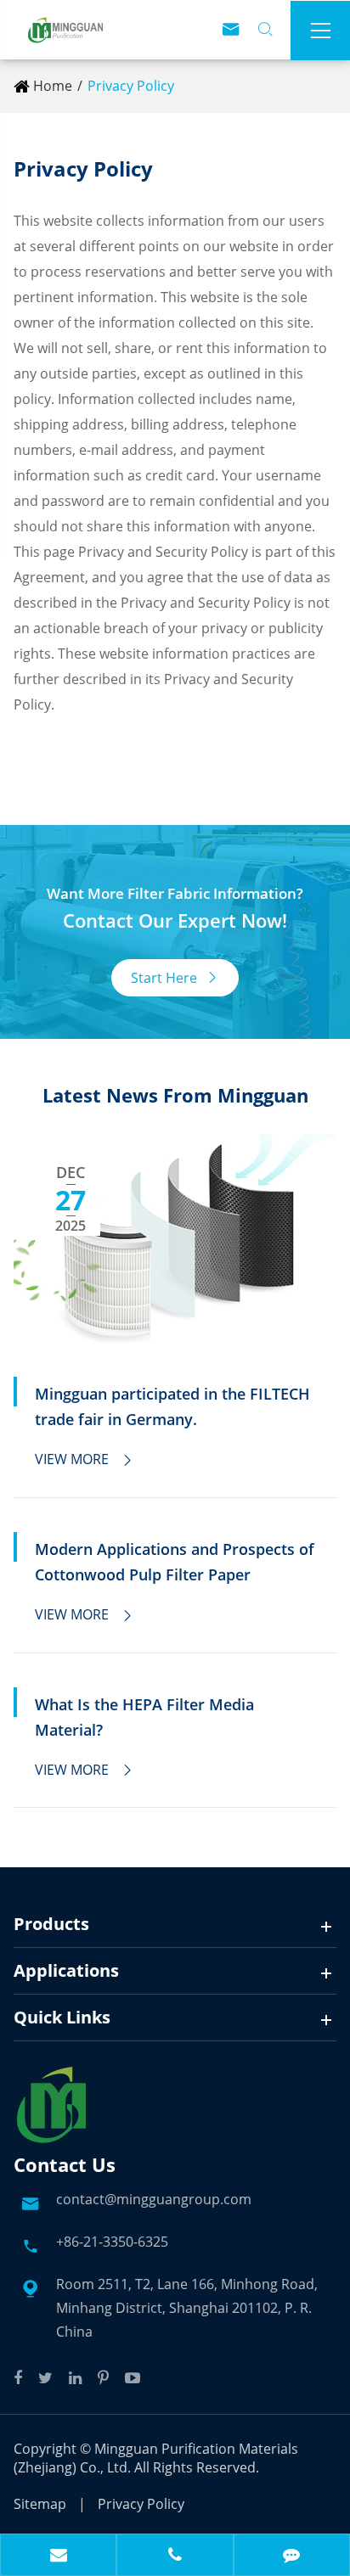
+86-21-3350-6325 (112, 2242)
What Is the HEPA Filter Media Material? (144, 1717)
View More (85, 1459)
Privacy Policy (131, 86)
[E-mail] (58, 2556)
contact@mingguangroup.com (154, 2199)
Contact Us (65, 2164)
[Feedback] (292, 2556)
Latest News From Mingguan (175, 1095)
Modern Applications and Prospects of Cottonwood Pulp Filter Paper (175, 1562)
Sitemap (40, 2504)
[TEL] (175, 2556)
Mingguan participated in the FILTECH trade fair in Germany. (172, 1406)
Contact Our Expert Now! (175, 920)
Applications (66, 1970)
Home (53, 86)
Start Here (175, 978)
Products (51, 1924)
